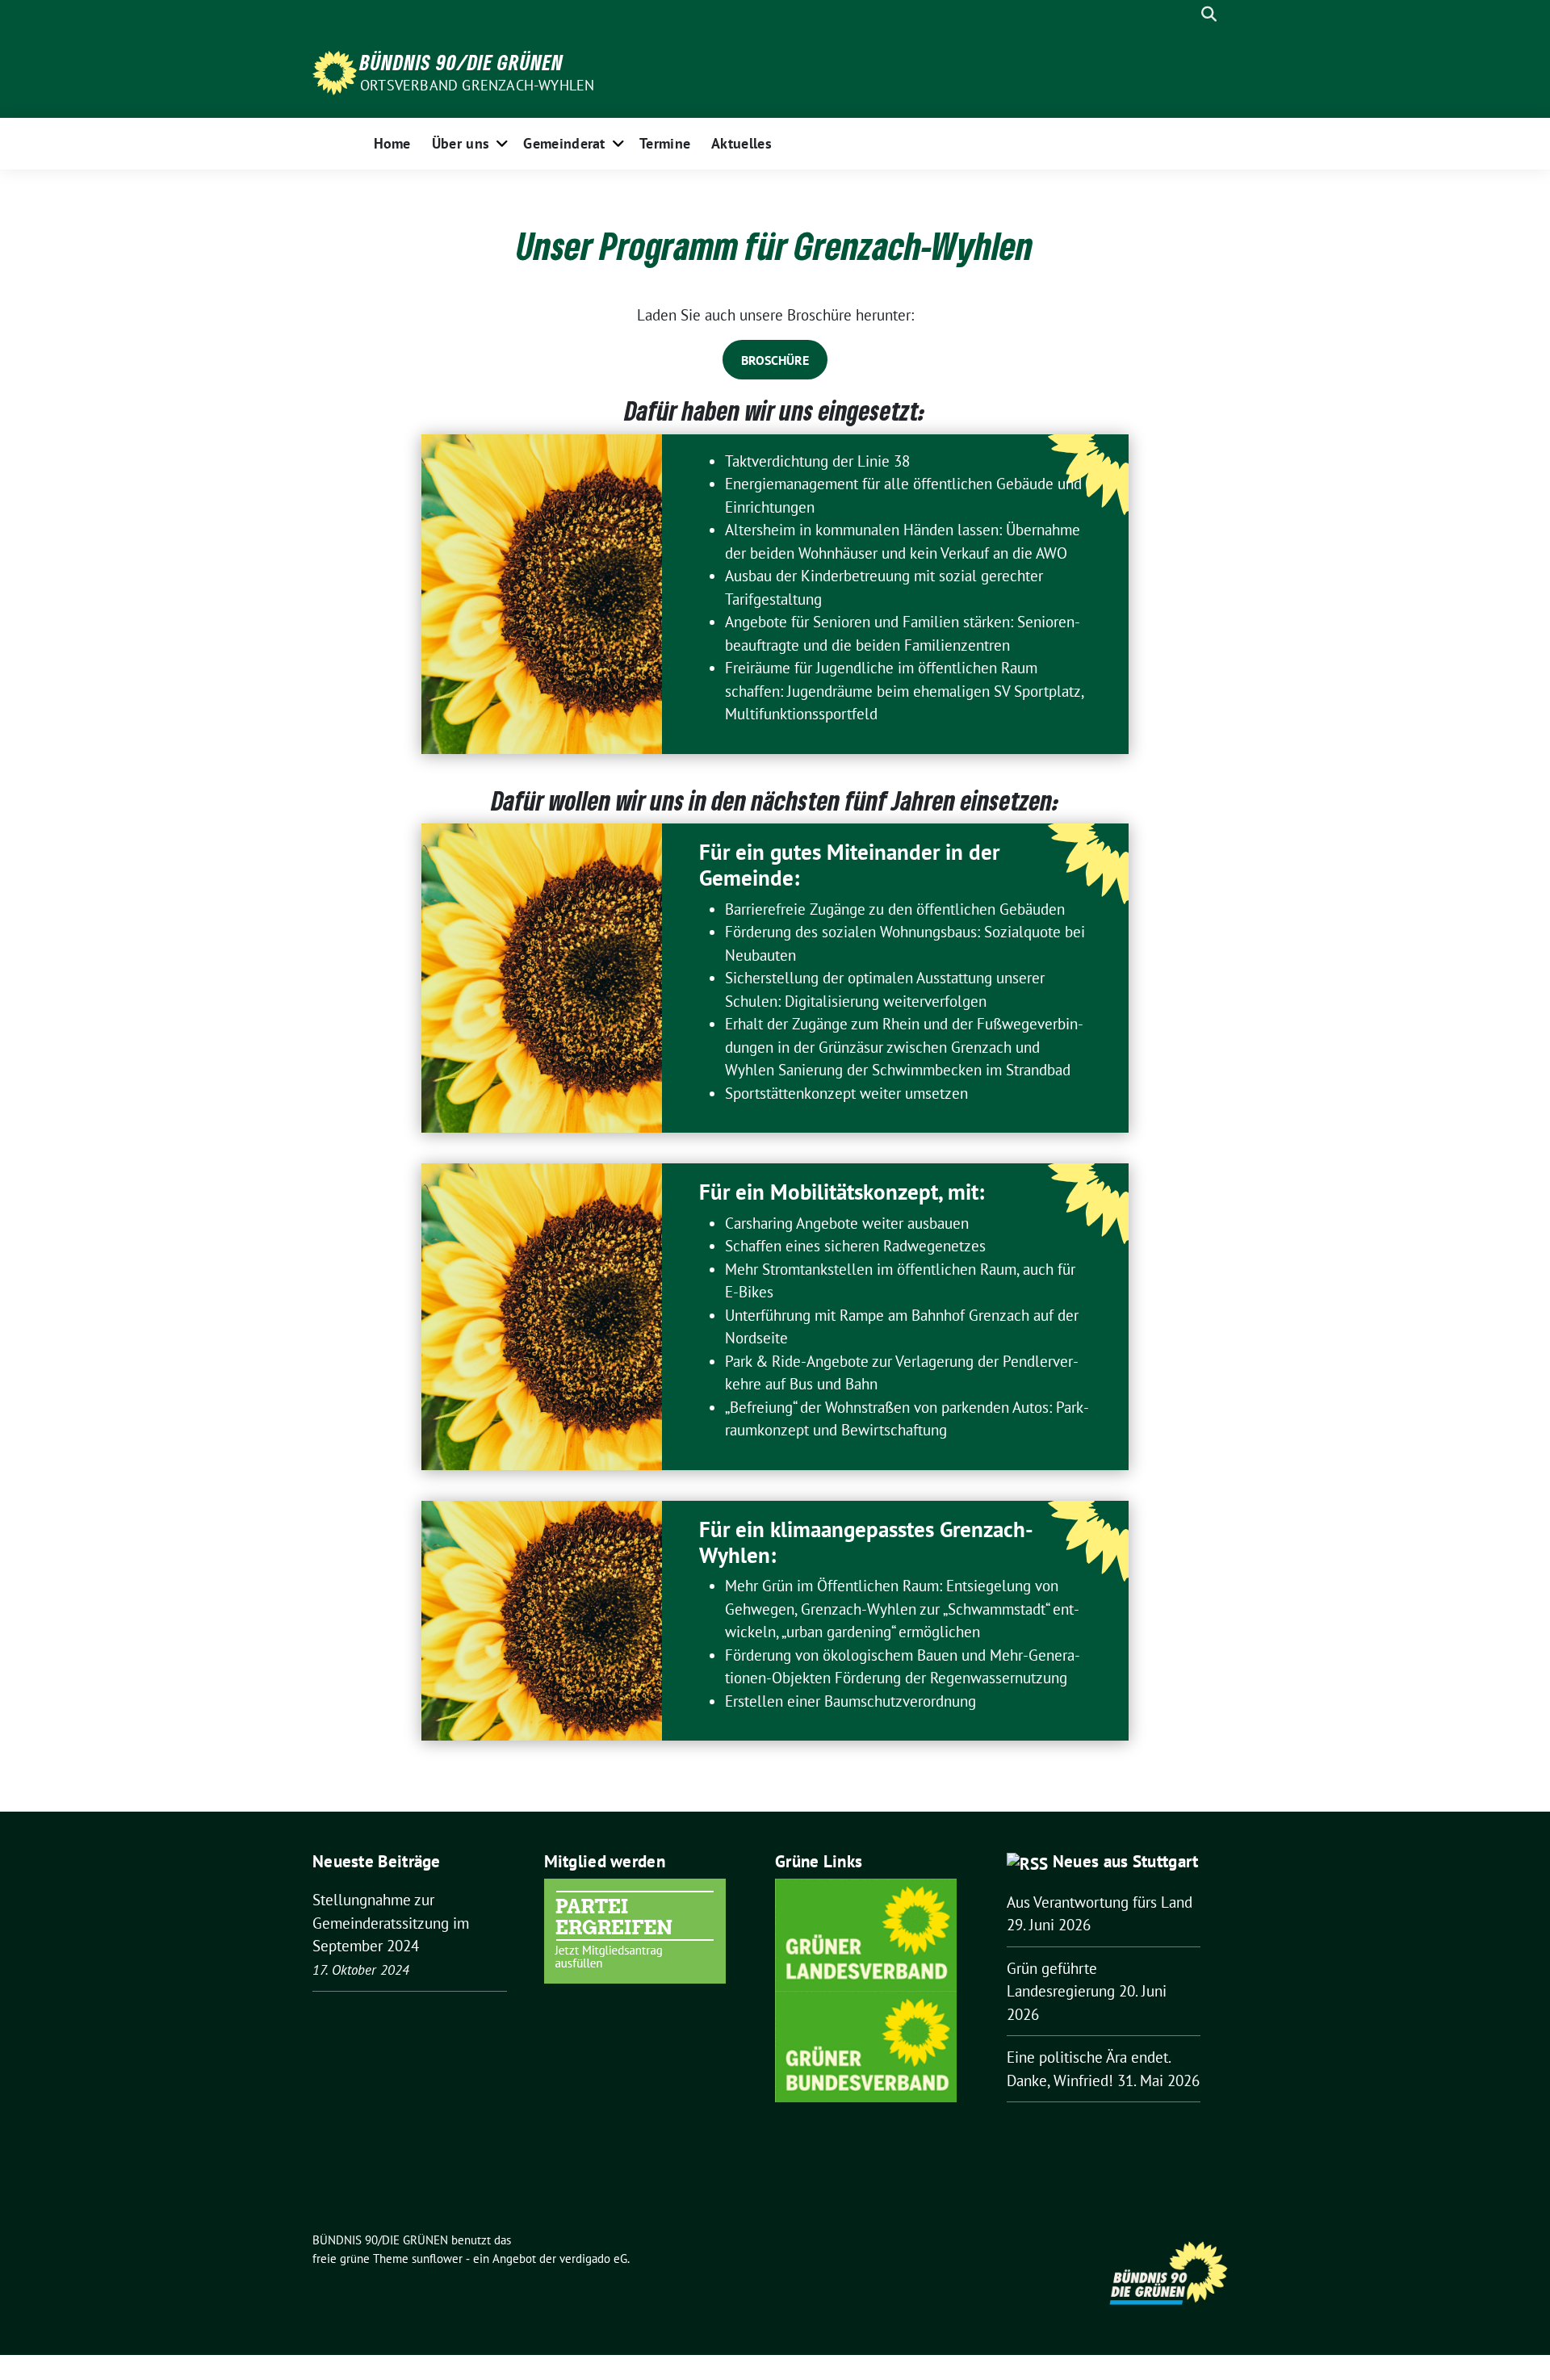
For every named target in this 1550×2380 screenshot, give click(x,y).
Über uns (461, 143)
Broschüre (775, 360)
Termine (665, 143)
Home (392, 143)
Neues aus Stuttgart (1126, 1861)
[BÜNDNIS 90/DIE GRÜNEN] (335, 71)
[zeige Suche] (1209, 14)
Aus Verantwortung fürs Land (1100, 1902)
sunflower (437, 2258)
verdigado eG (593, 2258)
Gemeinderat (564, 143)
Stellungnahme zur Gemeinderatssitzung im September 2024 (391, 1923)
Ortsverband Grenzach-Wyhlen (477, 85)
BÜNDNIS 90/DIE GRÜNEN (462, 62)
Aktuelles (741, 143)
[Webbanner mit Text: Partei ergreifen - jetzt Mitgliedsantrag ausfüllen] (635, 1930)
